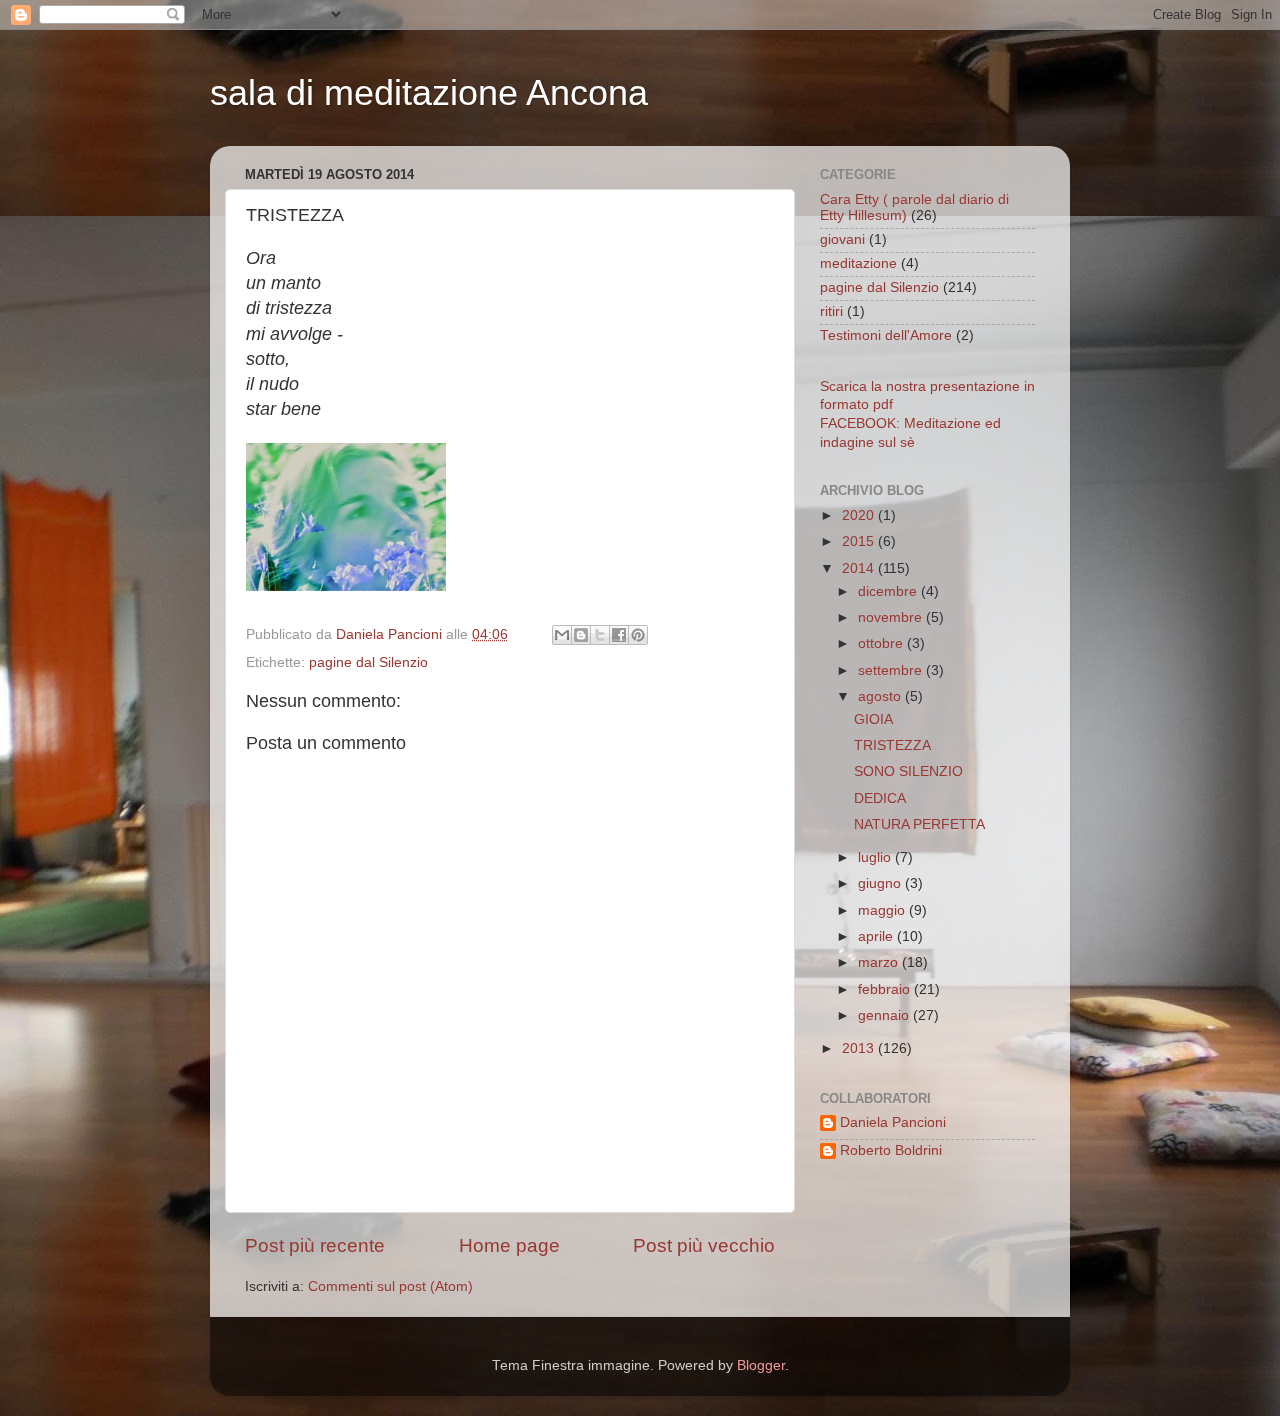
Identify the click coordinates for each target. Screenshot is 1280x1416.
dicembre (889, 591)
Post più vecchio (704, 1245)
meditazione (858, 263)
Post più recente (315, 1245)
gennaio (885, 1015)
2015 (860, 541)
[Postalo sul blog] (581, 635)
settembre (892, 670)
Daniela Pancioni (893, 1122)
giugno (881, 883)
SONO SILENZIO (908, 771)
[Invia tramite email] (562, 635)
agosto (881, 696)
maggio (883, 910)
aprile (877, 936)
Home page (509, 1245)
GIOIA (873, 719)
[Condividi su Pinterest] (638, 635)
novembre (892, 617)
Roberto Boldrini (891, 1150)
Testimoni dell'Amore (886, 335)
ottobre (882, 643)
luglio (876, 857)
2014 (860, 568)
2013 (860, 1048)
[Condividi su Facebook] (619, 635)
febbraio (886, 989)
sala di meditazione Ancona (429, 92)
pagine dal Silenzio (368, 662)
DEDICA (880, 798)
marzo (880, 962)
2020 (860, 515)
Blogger (761, 1365)
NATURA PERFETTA (919, 824)
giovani (842, 239)
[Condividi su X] (600, 635)
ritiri (831, 311)
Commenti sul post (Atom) (390, 1286)
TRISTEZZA (892, 745)
